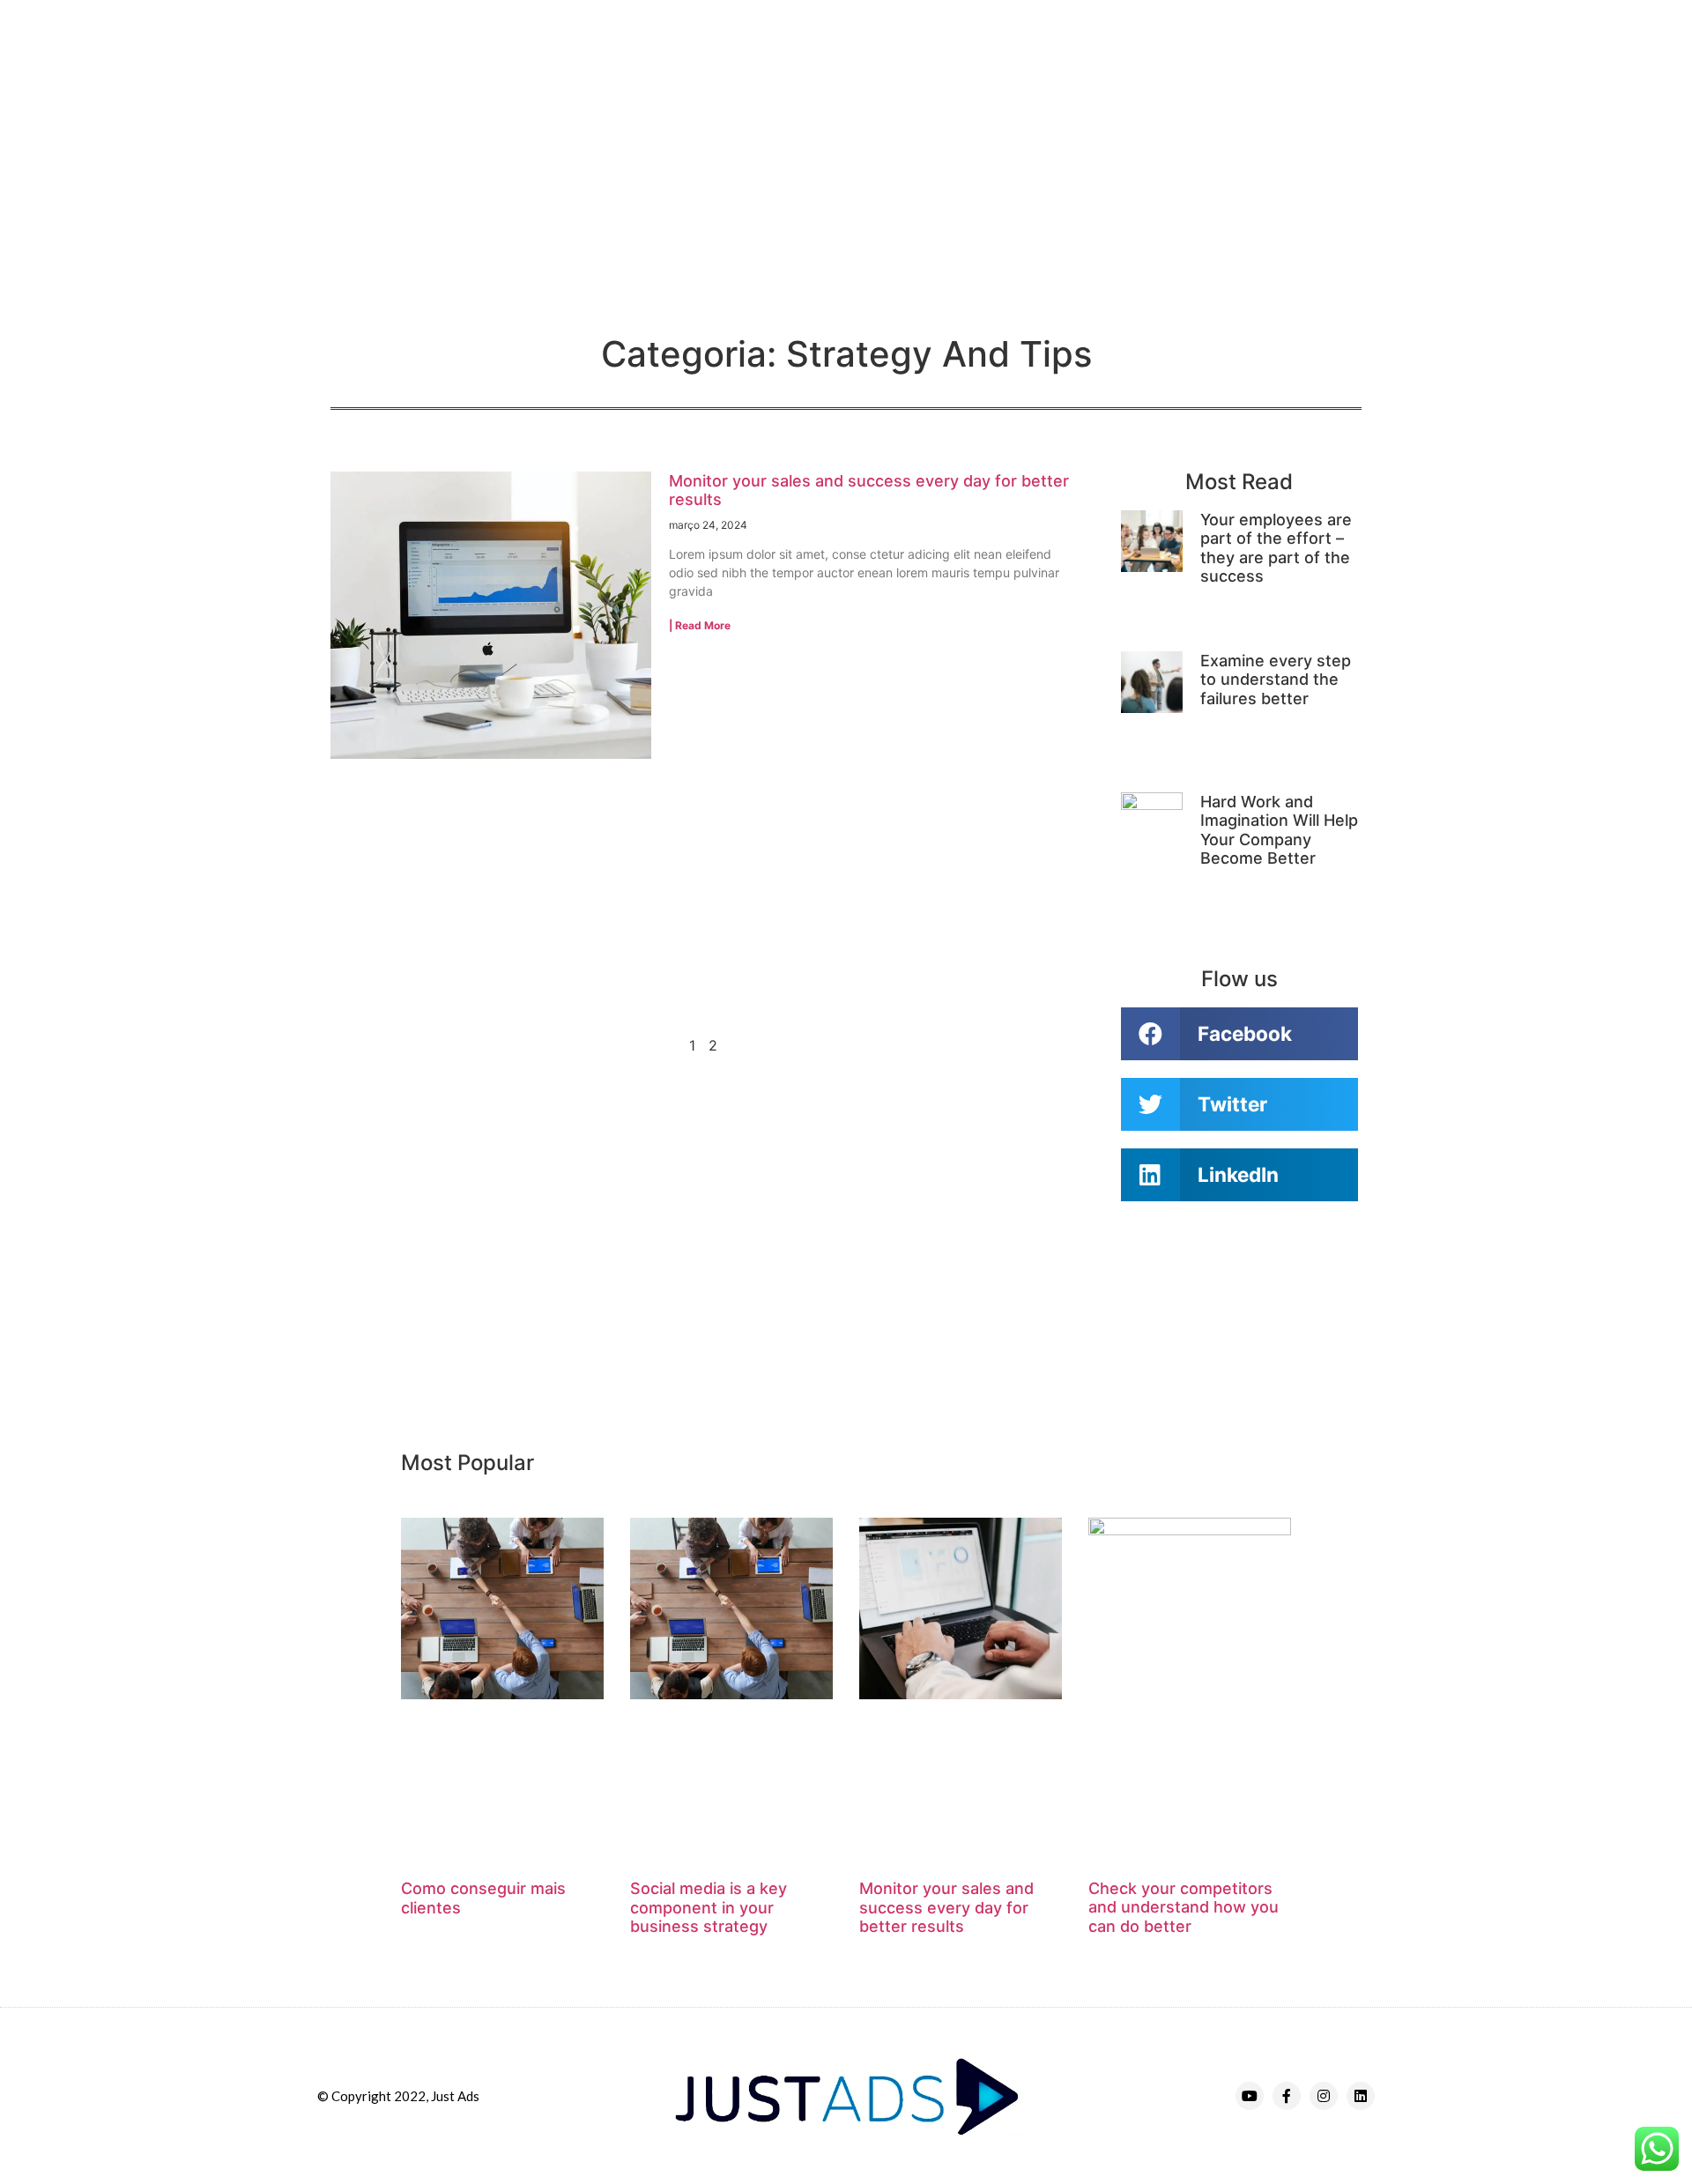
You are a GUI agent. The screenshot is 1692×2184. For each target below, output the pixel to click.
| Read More (700, 625)
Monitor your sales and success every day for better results (946, 1907)
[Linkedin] (1361, 2096)
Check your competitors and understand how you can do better (1184, 1907)
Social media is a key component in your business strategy (709, 1907)
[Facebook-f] (1287, 2096)
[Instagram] (1324, 2096)
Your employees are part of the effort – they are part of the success (1276, 548)
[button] (1239, 1034)
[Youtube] (1250, 2096)
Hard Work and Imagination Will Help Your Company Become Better (1279, 830)
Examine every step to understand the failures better (1276, 680)
